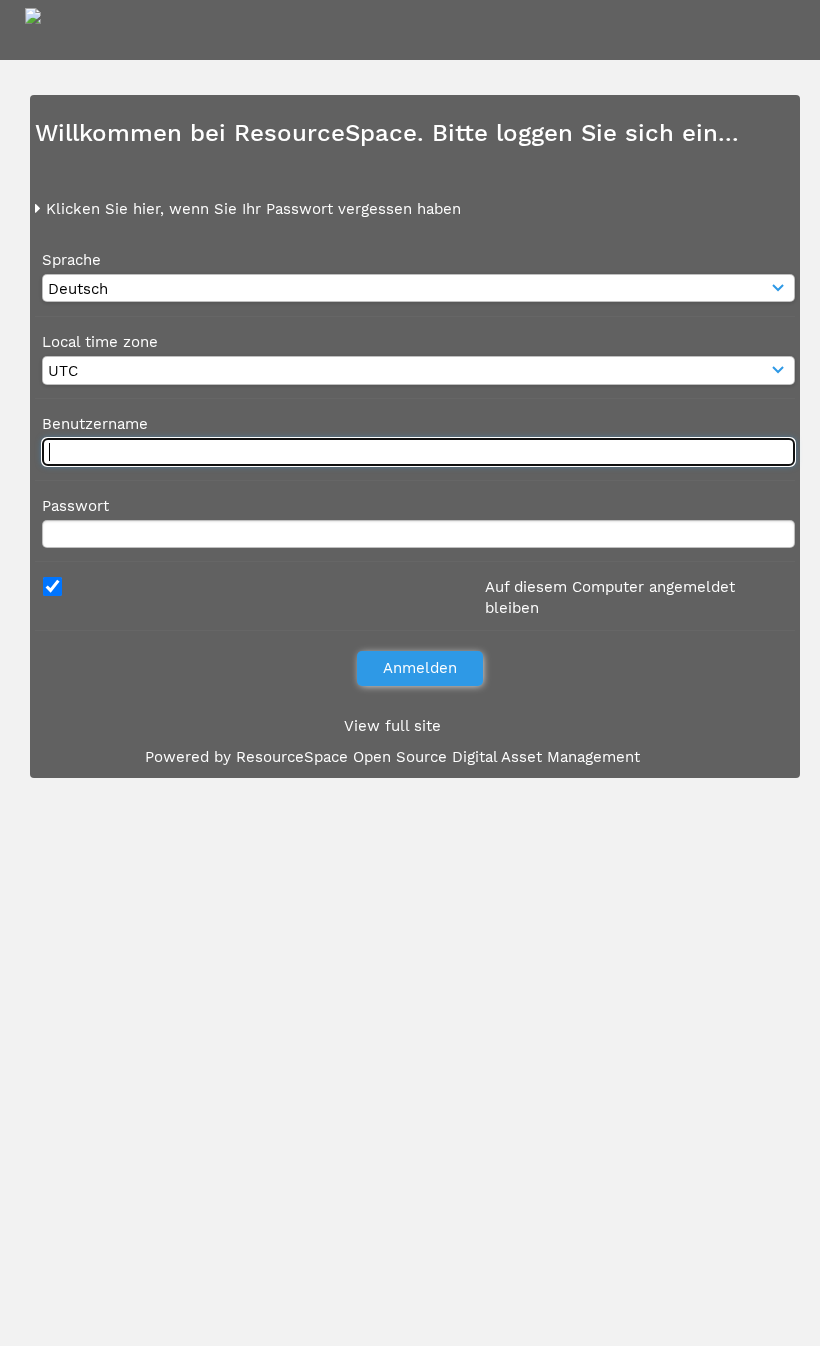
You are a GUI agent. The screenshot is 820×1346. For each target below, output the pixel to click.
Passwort (75, 506)
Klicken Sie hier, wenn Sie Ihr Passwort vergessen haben (251, 209)
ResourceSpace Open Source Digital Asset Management (438, 757)
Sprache (71, 260)
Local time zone (100, 342)
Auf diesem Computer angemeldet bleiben (610, 597)
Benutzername (95, 424)
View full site (392, 726)
